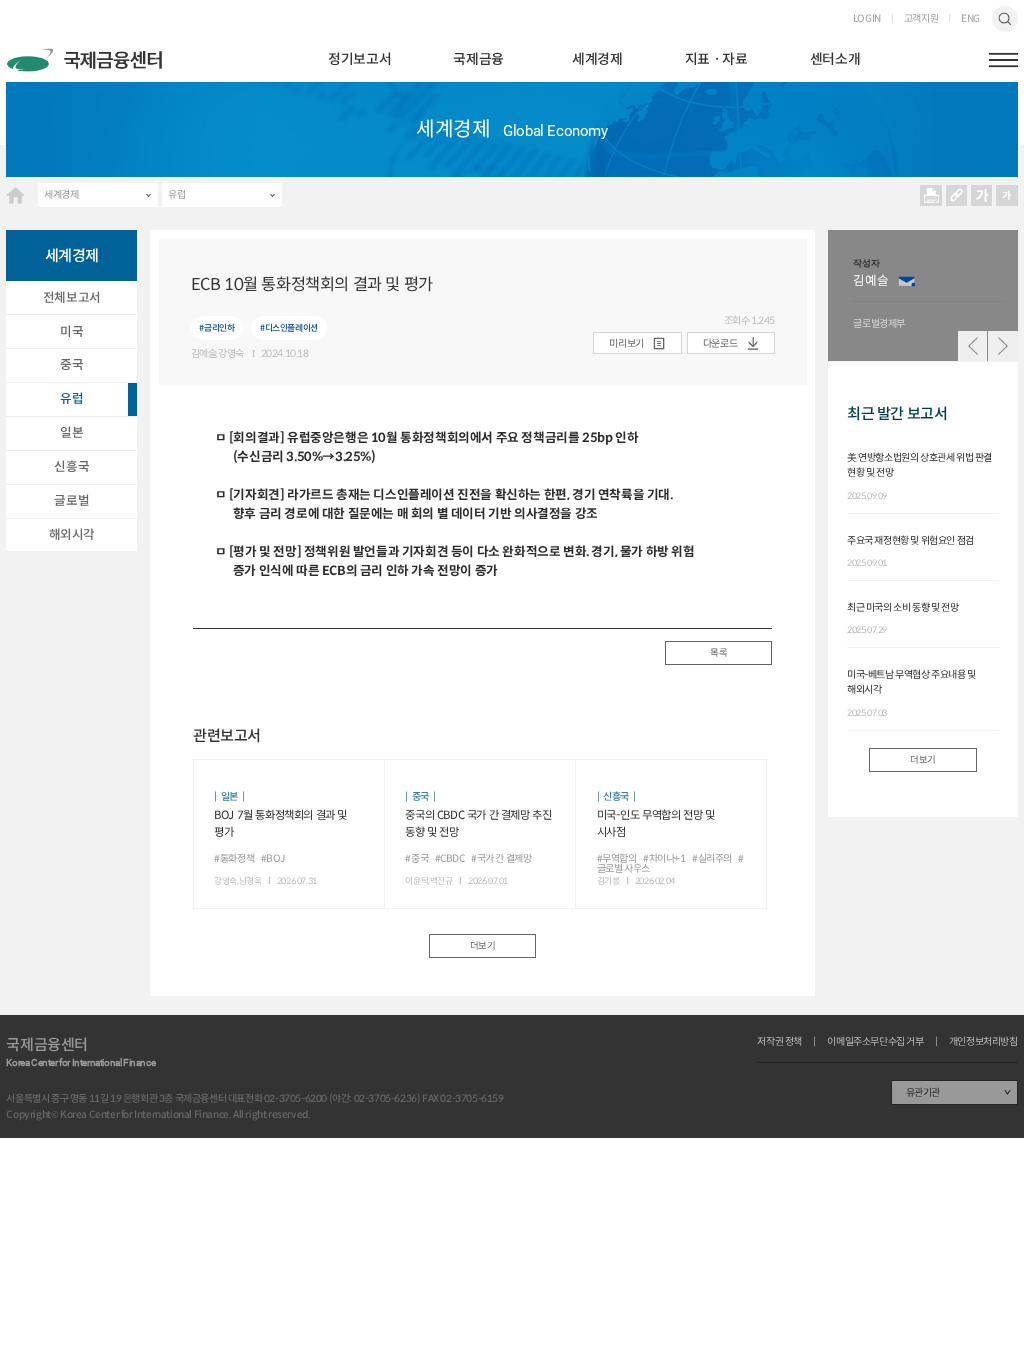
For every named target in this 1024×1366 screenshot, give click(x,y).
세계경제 (597, 59)
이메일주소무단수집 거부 (875, 1042)
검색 (1004, 18)
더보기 (483, 946)
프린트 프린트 (931, 195)
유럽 (176, 194)
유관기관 (923, 1092)
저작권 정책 (779, 1042)
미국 (71, 332)
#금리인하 (216, 327)
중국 (71, 365)
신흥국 (71, 467)
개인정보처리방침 (983, 1042)
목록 (718, 653)
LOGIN (867, 19)
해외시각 (72, 535)
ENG (970, 19)
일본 (71, 433)
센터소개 (835, 59)
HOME (15, 195)
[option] (929, 295)
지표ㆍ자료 (716, 59)
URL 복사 (957, 195)
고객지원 (921, 19)
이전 (973, 346)
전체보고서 (72, 298)
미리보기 (626, 343)
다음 (1003, 346)
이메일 (907, 281)
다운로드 (720, 343)
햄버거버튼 (1003, 60)
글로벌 (71, 501)
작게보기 (1007, 195)
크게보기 (982, 195)
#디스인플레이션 (289, 327)
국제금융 (478, 59)
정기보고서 (359, 59)
